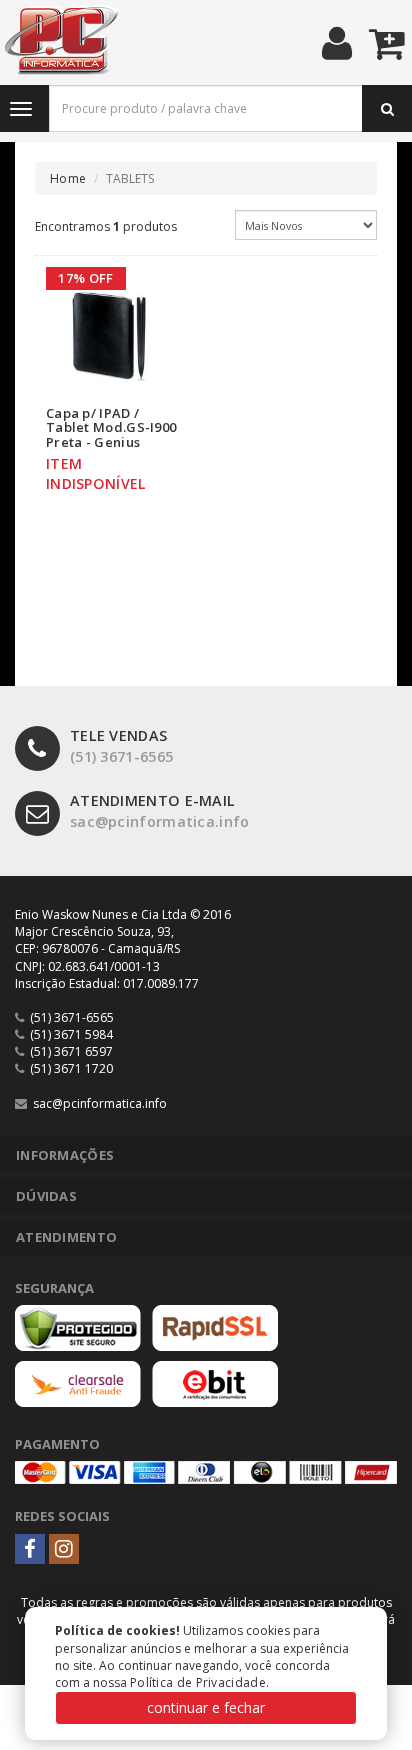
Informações (65, 1155)
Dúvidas (46, 1196)
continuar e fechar (206, 1707)
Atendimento (66, 1237)
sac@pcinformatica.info (160, 811)
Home (68, 178)
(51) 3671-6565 (121, 746)
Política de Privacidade (198, 1682)
